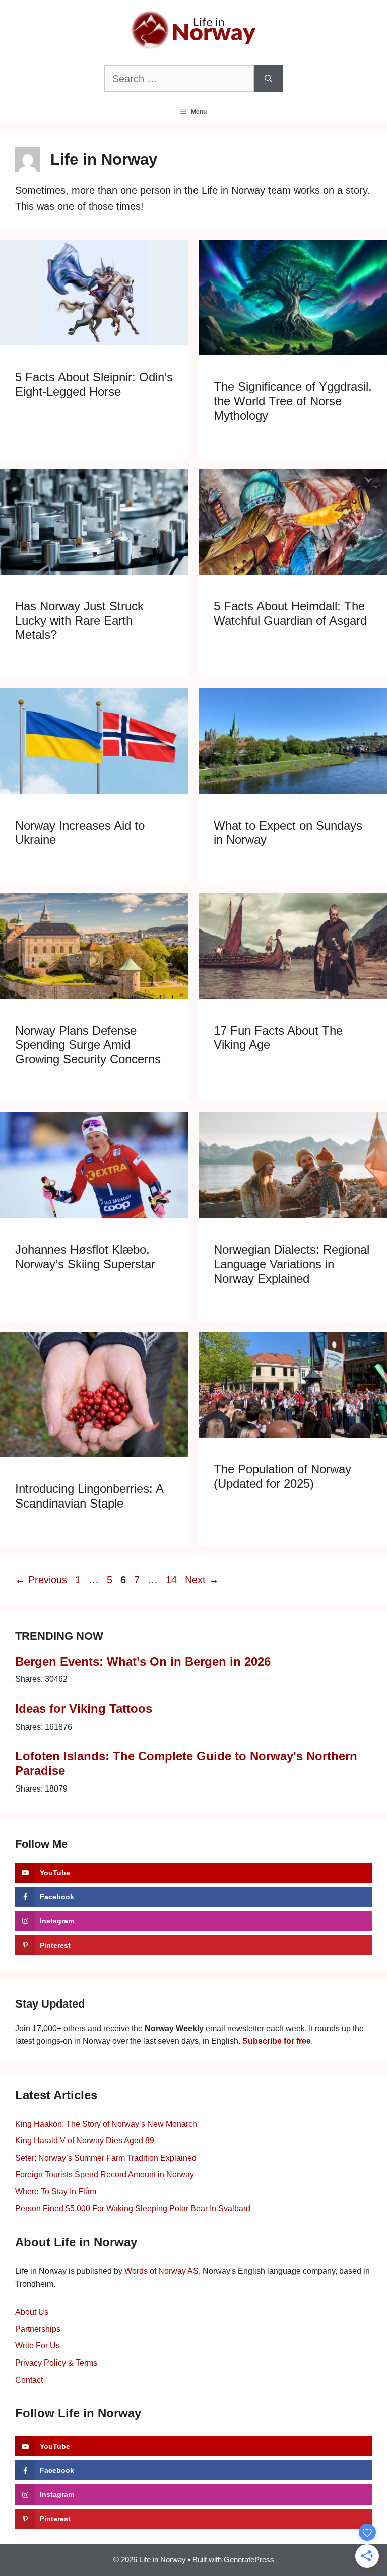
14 (172, 1580)
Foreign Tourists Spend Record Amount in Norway (105, 2174)
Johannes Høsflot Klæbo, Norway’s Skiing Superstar (85, 1257)
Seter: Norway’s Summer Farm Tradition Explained (106, 2158)
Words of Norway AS (162, 2271)
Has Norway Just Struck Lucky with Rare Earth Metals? (79, 621)
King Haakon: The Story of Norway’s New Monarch (106, 2124)
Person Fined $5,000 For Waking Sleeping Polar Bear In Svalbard (133, 2209)
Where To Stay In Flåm (56, 2192)
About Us (32, 2312)
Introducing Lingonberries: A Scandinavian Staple (89, 1496)
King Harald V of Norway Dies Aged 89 (85, 2141)
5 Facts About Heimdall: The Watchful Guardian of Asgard (290, 613)
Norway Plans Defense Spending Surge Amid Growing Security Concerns (88, 1045)
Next (202, 1580)
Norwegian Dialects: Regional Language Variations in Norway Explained (292, 1264)
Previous (41, 1580)
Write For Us (38, 2346)
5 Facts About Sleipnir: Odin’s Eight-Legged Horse (94, 384)
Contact (29, 2380)
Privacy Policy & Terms (56, 2363)
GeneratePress (249, 2560)
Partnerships (38, 2329)
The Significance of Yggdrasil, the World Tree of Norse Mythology (293, 401)
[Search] (268, 79)
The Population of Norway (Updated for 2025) (282, 1476)
